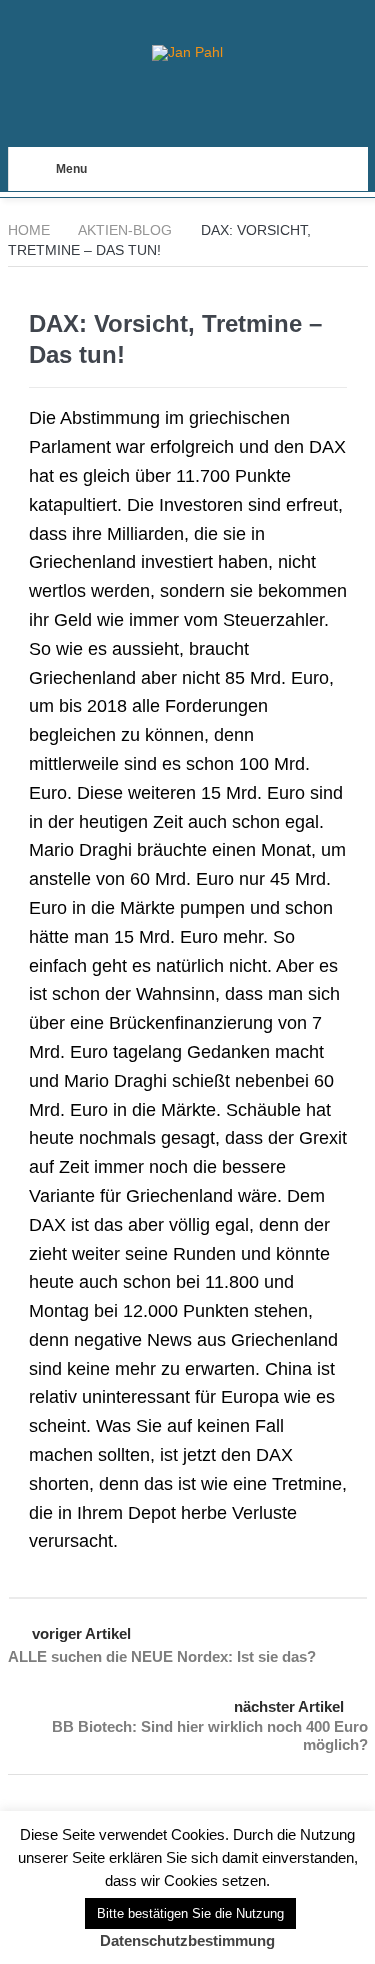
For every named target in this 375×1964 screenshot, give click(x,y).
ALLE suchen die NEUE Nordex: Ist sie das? (162, 1656)
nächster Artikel (289, 1706)
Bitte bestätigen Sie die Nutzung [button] (190, 1913)
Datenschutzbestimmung (187, 1940)
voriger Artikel (81, 1633)
